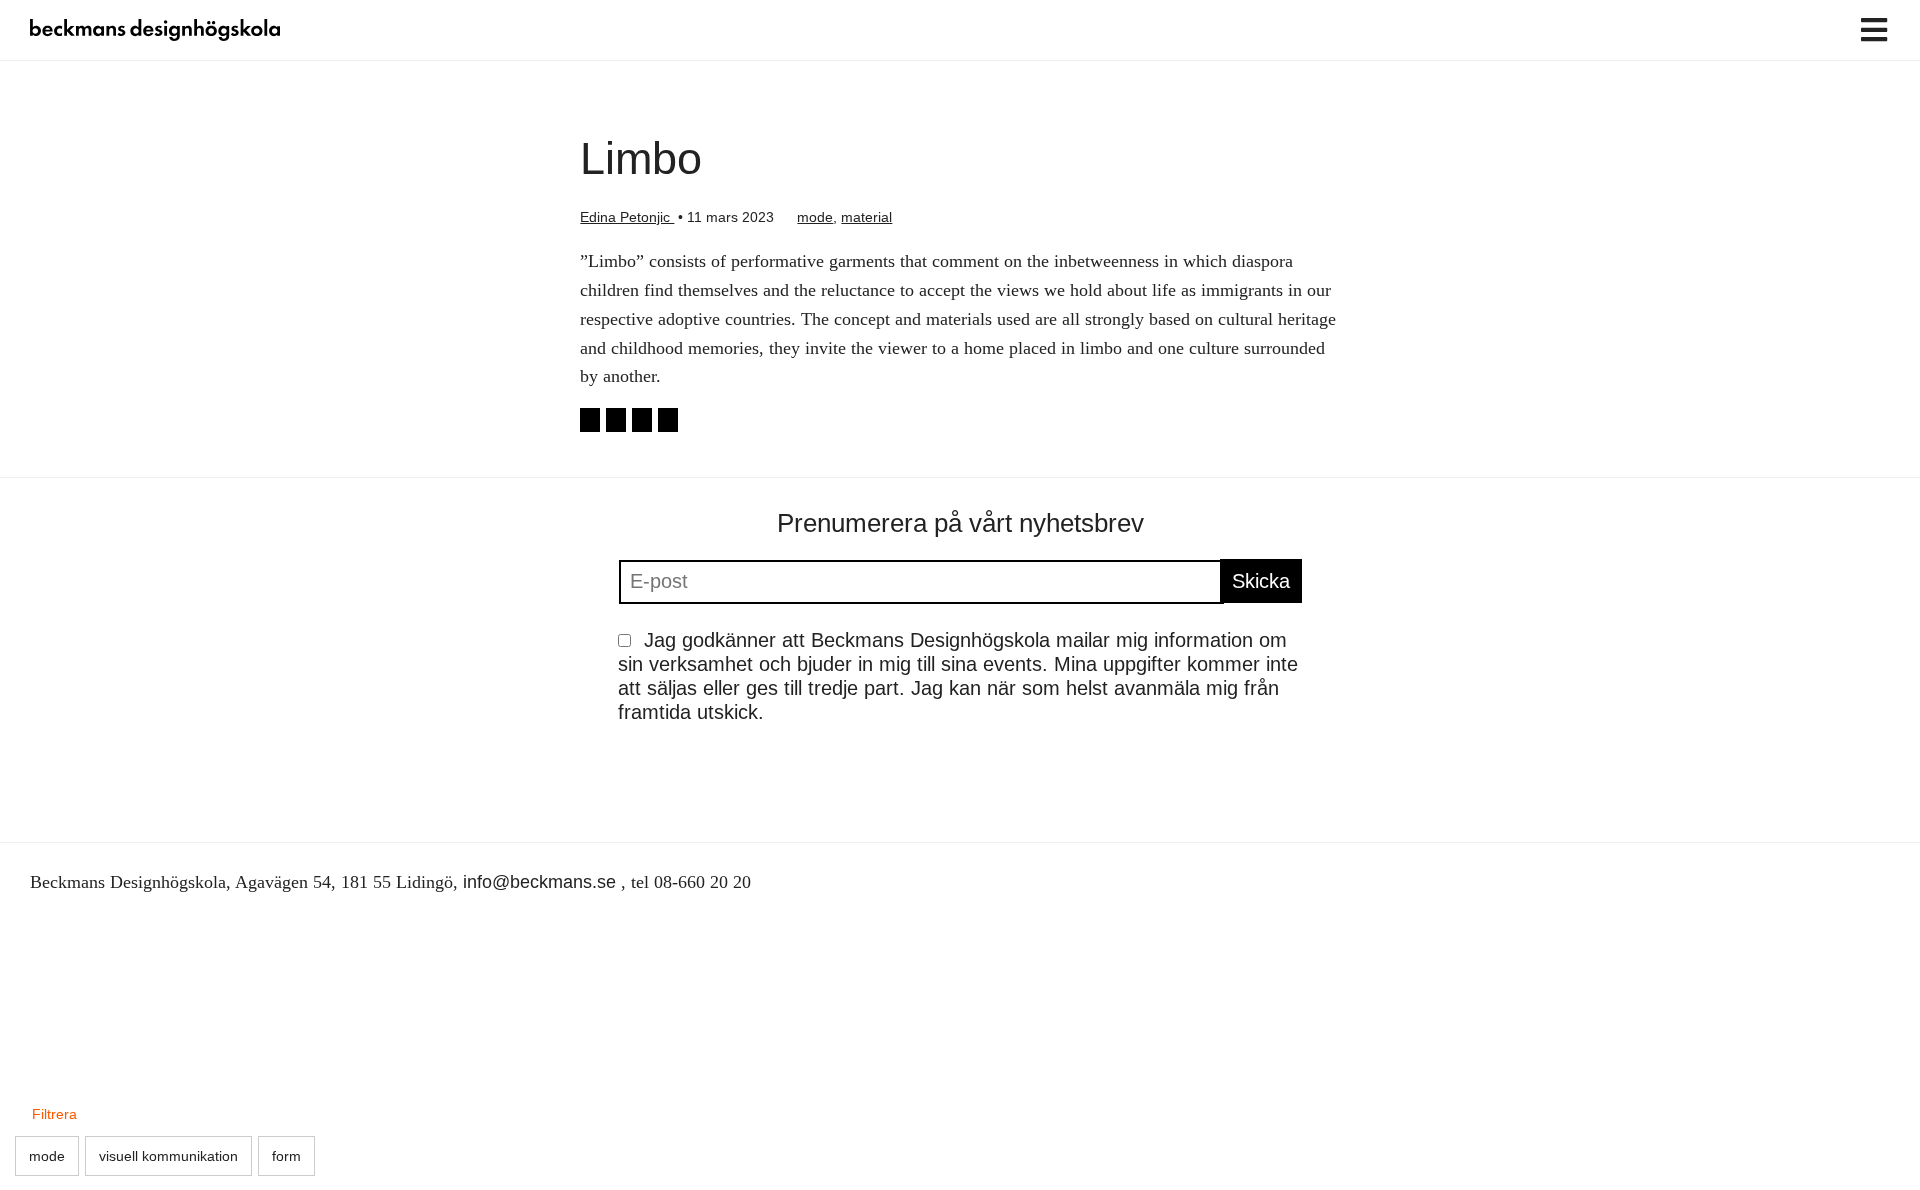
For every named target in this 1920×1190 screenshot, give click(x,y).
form (286, 1156)
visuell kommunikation (168, 1156)
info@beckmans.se (539, 882)
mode (815, 217)
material (866, 217)
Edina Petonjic (627, 217)
